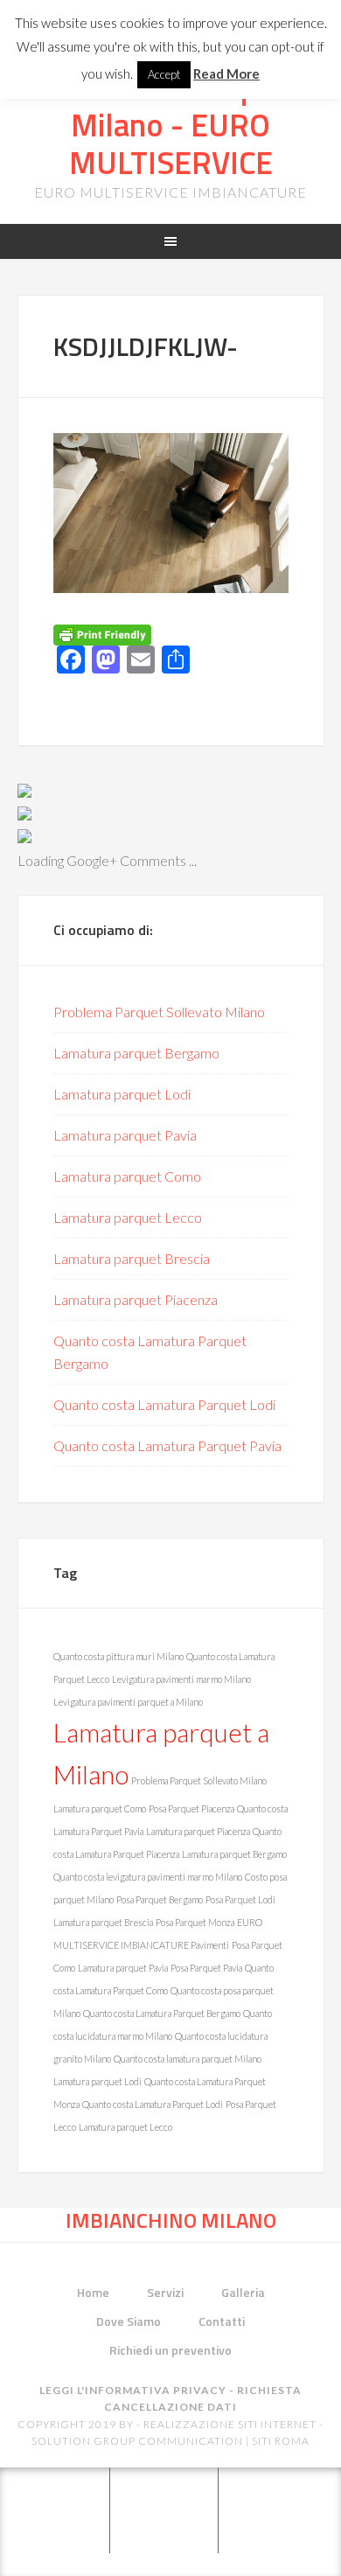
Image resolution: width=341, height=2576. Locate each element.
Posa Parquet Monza (195, 1922)
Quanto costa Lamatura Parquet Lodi (164, 1404)
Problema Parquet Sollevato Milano (159, 1012)
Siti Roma (281, 2441)
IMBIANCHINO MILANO (171, 2220)
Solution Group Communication (137, 2441)
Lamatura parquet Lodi (122, 1094)
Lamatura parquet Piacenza (136, 1299)
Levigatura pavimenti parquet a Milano (128, 1702)
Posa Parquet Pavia (206, 1968)
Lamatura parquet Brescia (132, 1258)
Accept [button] (164, 74)
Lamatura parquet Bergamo (136, 1053)
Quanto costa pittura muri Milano (118, 1656)
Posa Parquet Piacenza (191, 1808)
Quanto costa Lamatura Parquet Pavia (167, 1445)
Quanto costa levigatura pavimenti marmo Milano (148, 1877)
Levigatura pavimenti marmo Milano (181, 1679)
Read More (226, 73)
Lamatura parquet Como (127, 1176)
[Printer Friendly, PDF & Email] (102, 634)
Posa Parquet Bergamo (160, 1899)
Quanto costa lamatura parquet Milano (188, 2059)
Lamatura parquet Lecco (128, 1217)
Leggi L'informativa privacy (133, 2390)
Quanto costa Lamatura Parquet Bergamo (162, 2013)
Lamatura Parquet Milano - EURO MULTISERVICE (170, 125)
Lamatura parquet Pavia (125, 1135)
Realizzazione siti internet (230, 2424)
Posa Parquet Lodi (240, 1899)
